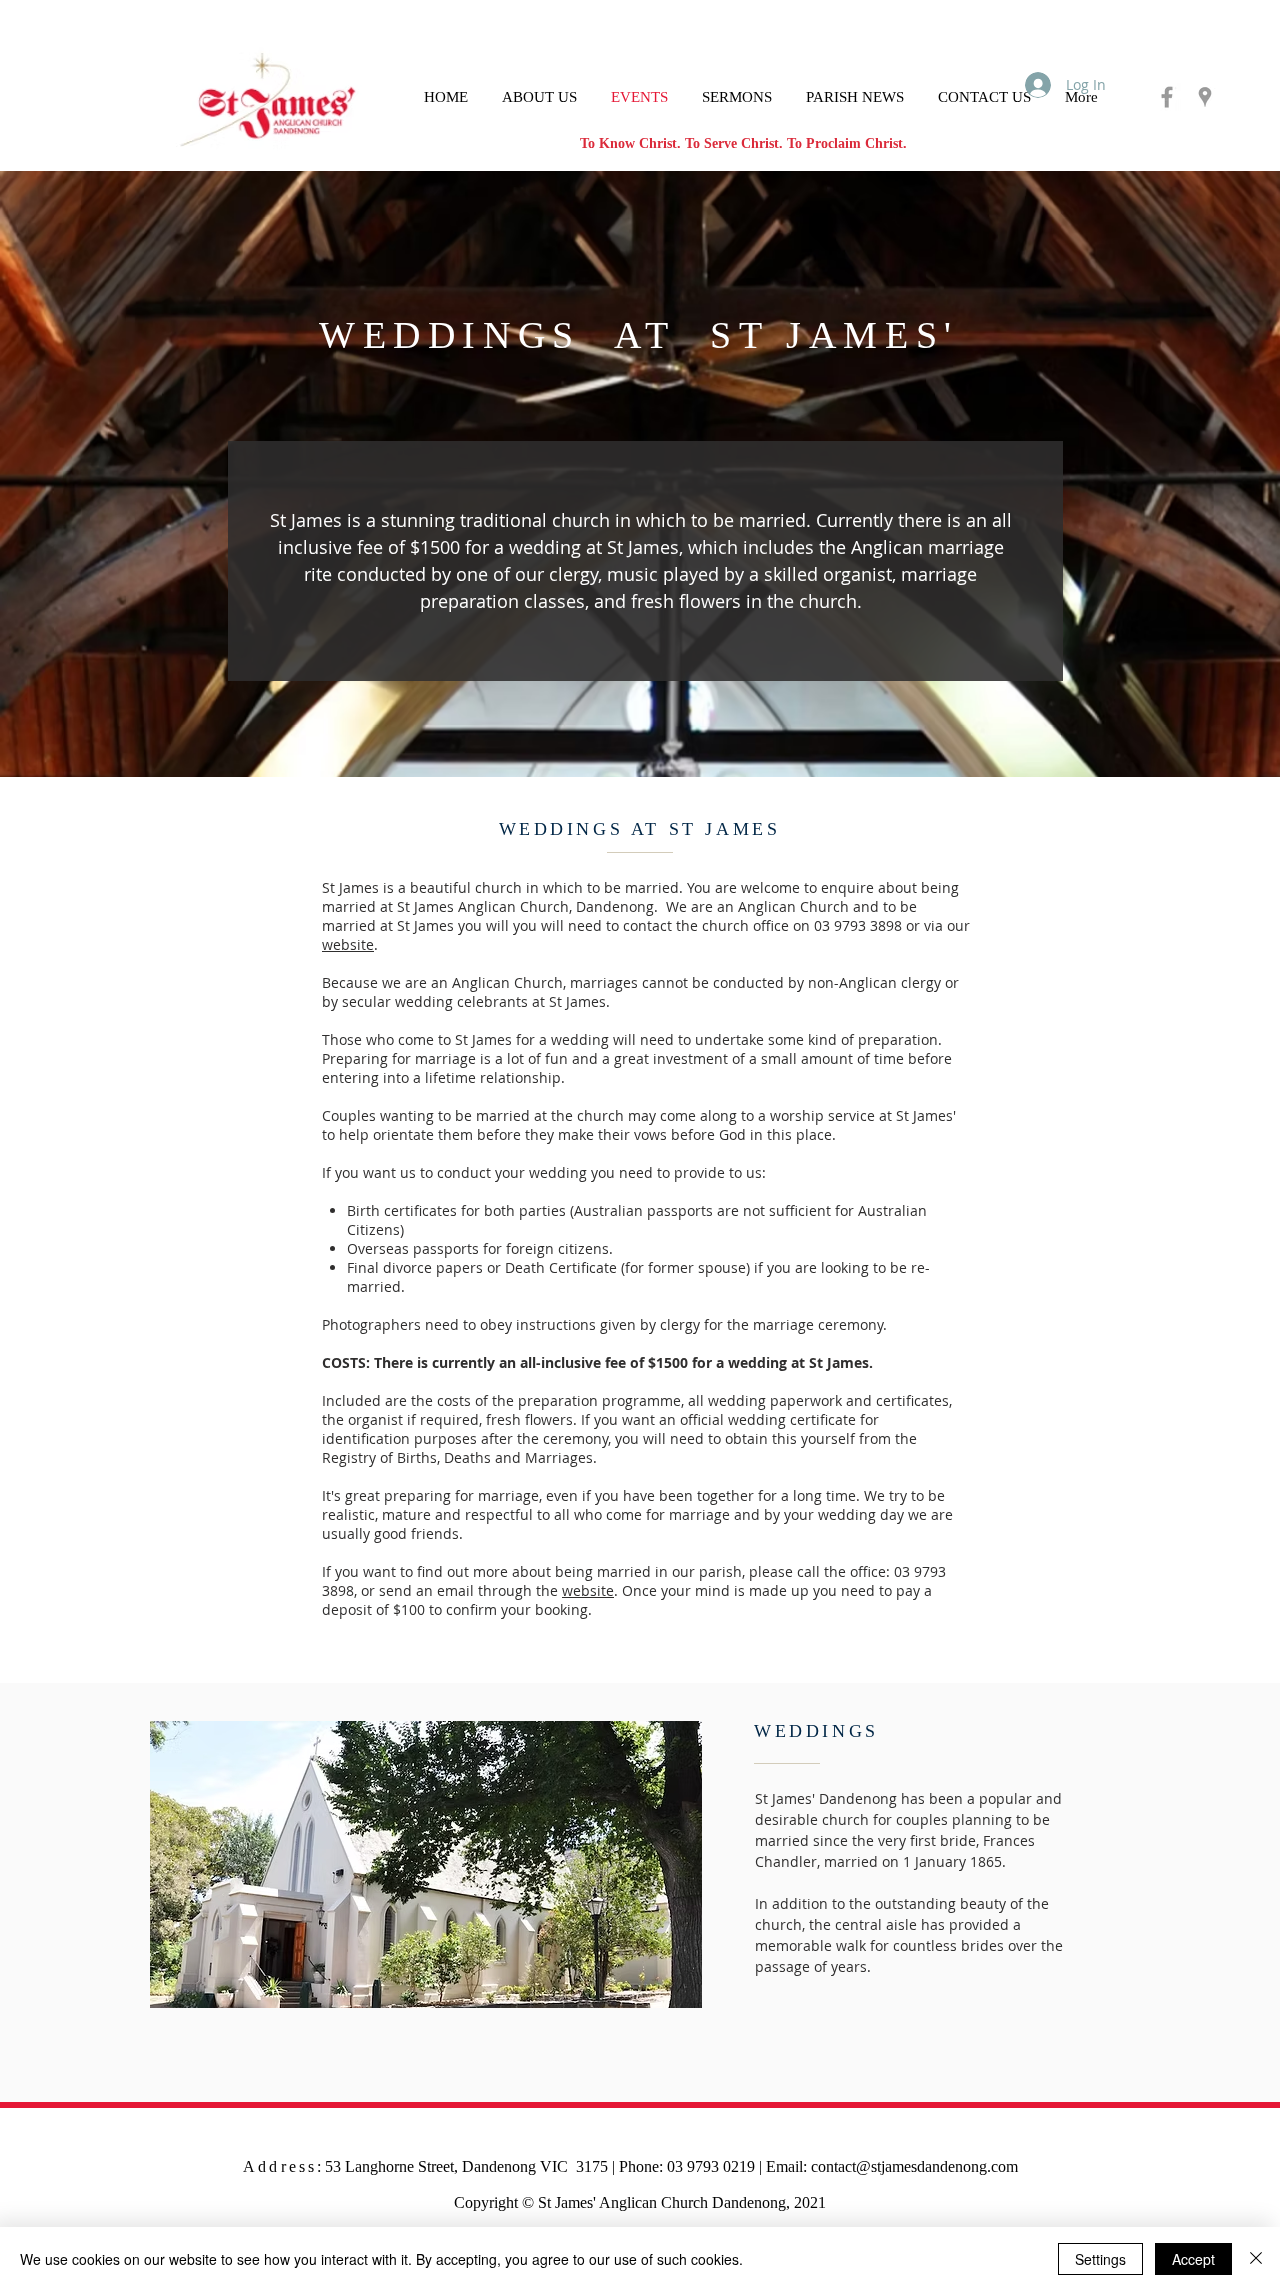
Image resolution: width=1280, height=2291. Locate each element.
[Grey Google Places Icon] (1205, 97)
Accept (1193, 2259)
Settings (1100, 2259)
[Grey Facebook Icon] (1167, 97)
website (348, 944)
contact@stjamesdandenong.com (914, 2166)
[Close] (1256, 2259)
